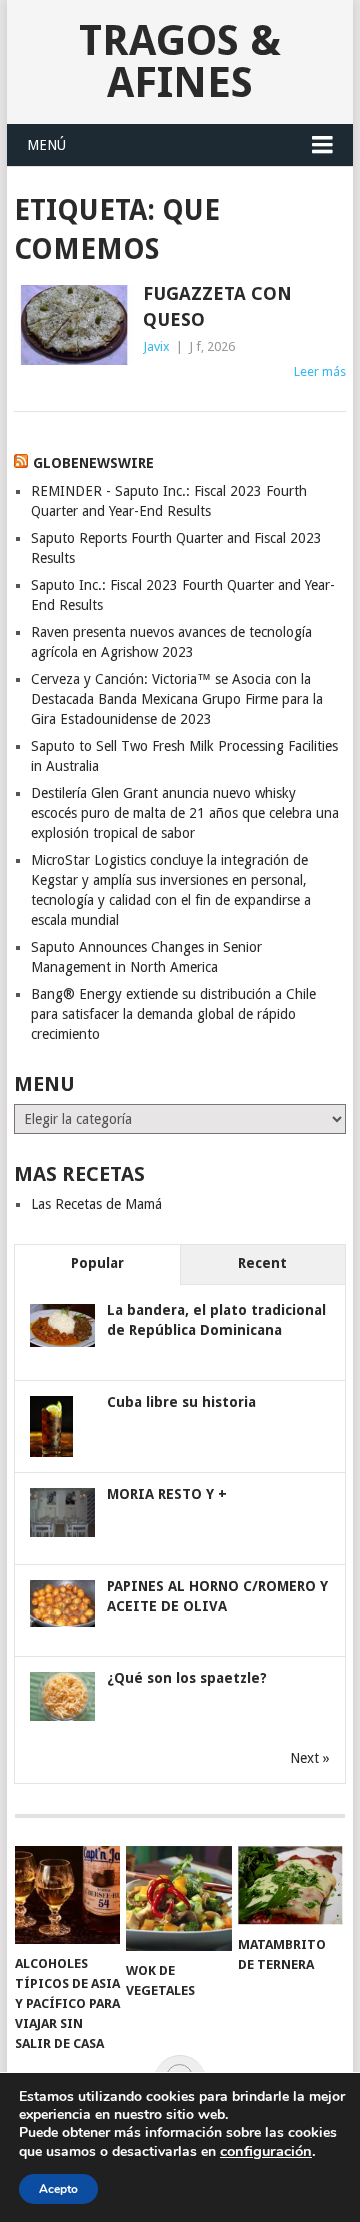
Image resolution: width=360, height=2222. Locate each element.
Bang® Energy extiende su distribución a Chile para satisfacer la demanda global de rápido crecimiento (173, 1014)
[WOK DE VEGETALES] (178, 1898)
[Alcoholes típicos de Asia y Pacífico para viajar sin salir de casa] (67, 1895)
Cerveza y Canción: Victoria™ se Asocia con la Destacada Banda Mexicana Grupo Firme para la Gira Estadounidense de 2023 (177, 699)
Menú (46, 145)
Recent (262, 1263)
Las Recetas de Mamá (96, 1204)
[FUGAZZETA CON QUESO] (73, 324)
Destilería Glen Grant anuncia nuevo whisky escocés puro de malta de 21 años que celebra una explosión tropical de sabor (185, 813)
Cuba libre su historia (181, 1402)
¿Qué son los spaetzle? (187, 1678)
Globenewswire (93, 463)
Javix (156, 346)
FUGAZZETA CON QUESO (217, 306)
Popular (97, 1263)
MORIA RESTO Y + (167, 1494)
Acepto (58, 2189)
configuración (266, 2151)
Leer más (320, 371)
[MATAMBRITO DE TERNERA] (290, 1885)
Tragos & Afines (180, 61)
